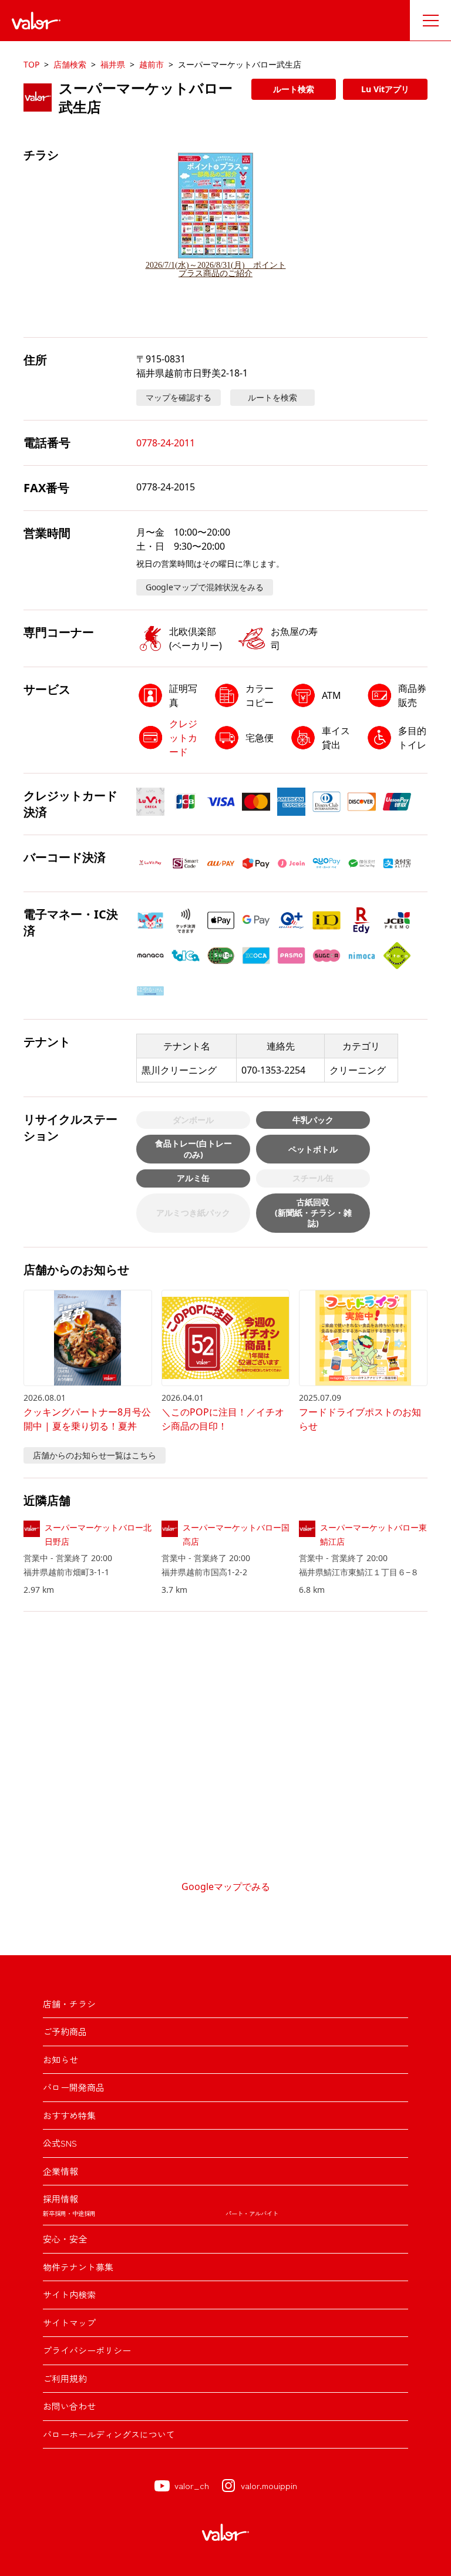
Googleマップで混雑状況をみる (205, 587)
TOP (31, 64)
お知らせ (60, 2059)
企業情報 (60, 2171)
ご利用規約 (65, 2378)
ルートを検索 (272, 397)
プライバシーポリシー (87, 2350)
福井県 (113, 64)
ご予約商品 (65, 2031)
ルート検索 (294, 89)
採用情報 (60, 2199)
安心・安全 (65, 2239)
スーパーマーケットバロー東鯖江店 (373, 1534)
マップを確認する (179, 397)
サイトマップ (69, 2323)
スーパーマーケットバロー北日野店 (98, 1534)
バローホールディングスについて (109, 2434)
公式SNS (60, 2143)
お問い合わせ (69, 2406)
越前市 (152, 64)
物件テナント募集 (78, 2267)
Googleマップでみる (226, 1886)
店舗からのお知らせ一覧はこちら (95, 1455)
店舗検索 (70, 64)
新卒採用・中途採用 (69, 2213)
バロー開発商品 (74, 2087)
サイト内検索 (69, 2294)
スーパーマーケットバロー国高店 (236, 1534)
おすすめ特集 (69, 2115)
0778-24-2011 (166, 443)
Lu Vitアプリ (385, 89)
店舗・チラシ (69, 2004)
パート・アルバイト (252, 2213)
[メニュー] (430, 21)
